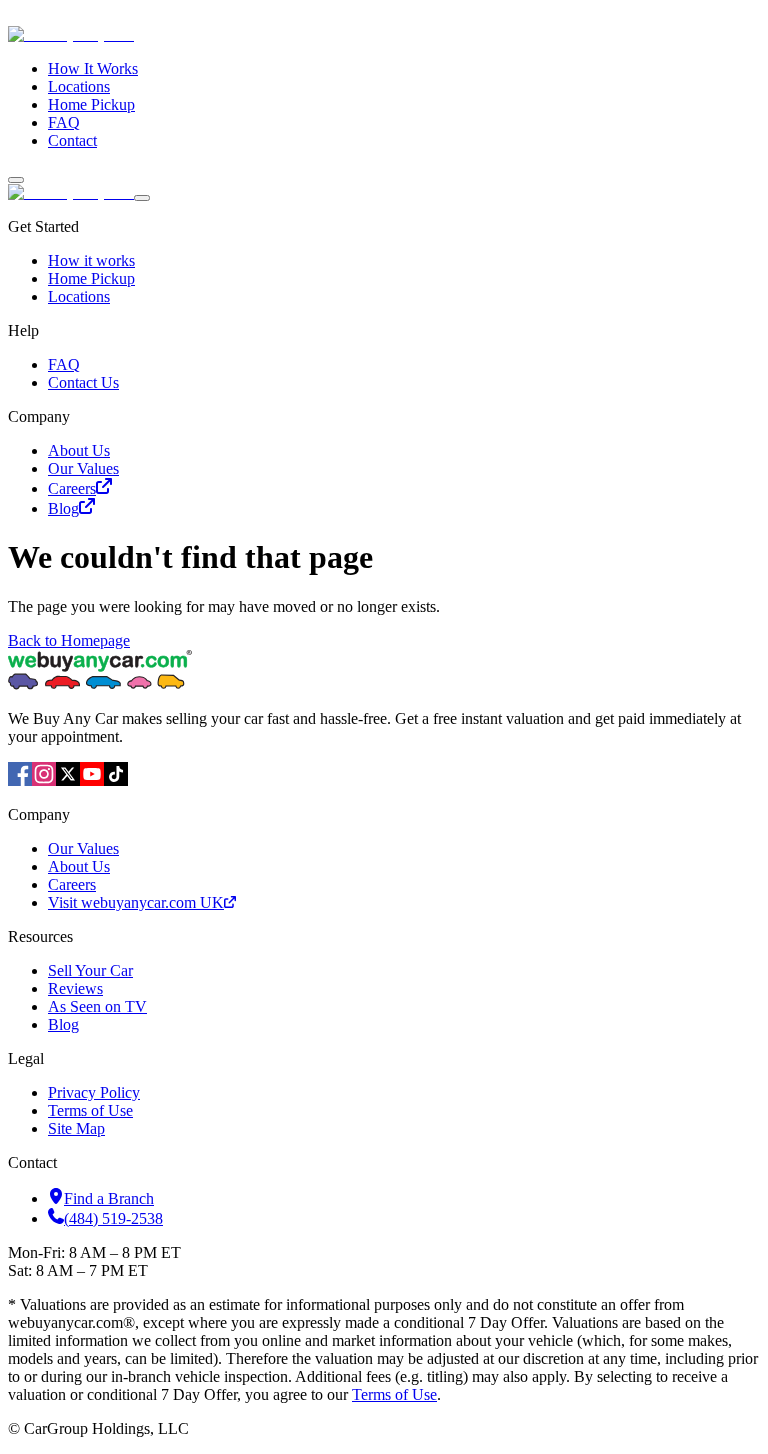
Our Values (83, 468)
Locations (79, 86)
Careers (72, 488)
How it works (91, 260)
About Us (79, 450)
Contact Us (83, 382)
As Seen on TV (97, 1006)
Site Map (76, 1128)
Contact (72, 140)
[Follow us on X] (68, 780)
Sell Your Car (90, 970)
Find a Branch (109, 1198)
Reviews (75, 988)
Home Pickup (91, 104)
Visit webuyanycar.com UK (136, 902)
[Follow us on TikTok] (116, 780)
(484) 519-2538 (113, 1218)
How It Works (93, 68)
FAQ (64, 122)
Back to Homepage (69, 640)
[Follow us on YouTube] (92, 780)
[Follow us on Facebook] (20, 780)
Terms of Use (90, 1110)
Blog (63, 508)
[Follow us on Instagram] (44, 780)
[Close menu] (142, 198)
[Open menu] (16, 180)
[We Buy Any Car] (206, 34)
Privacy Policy (94, 1092)
